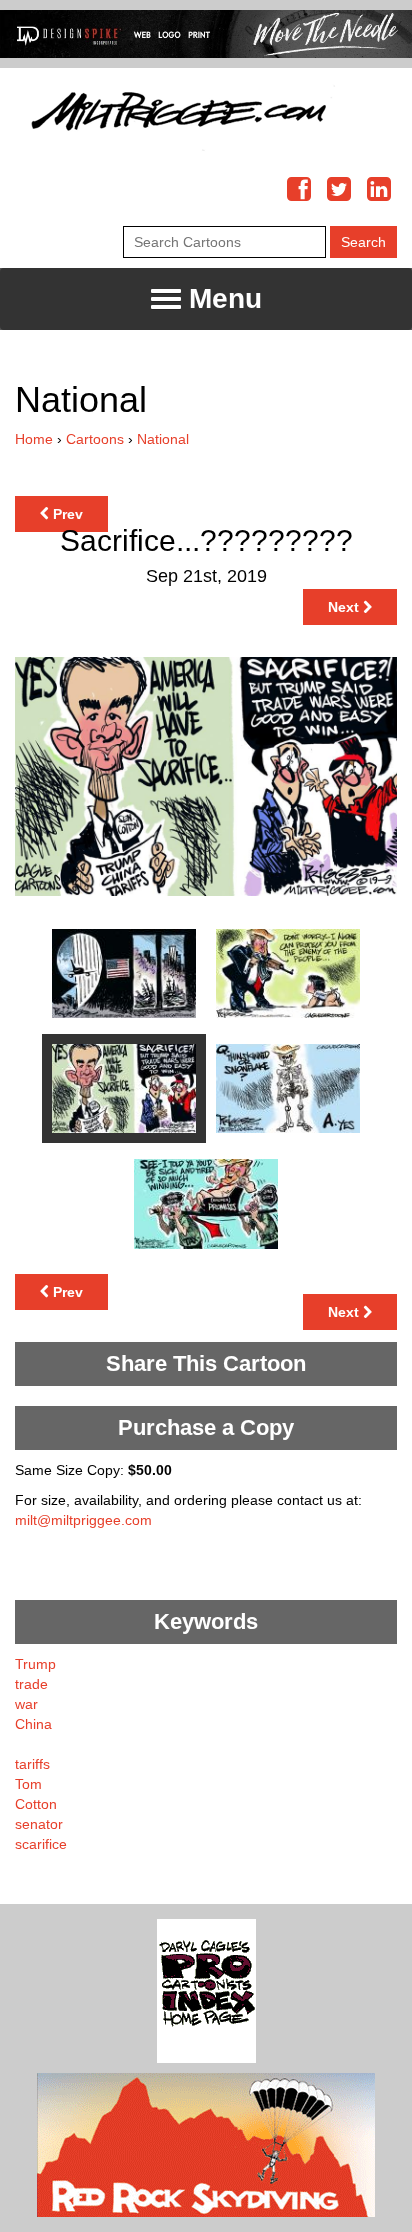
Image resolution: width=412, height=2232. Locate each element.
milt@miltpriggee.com (83, 1520)
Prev (66, 514)
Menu (221, 298)
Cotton (36, 1804)
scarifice (41, 1844)
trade (31, 1684)
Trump (35, 1664)
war (26, 1704)
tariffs (32, 1764)
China (33, 1724)
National (163, 439)
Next (345, 607)
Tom (28, 1784)
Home (34, 439)
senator (39, 1824)
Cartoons (95, 439)
